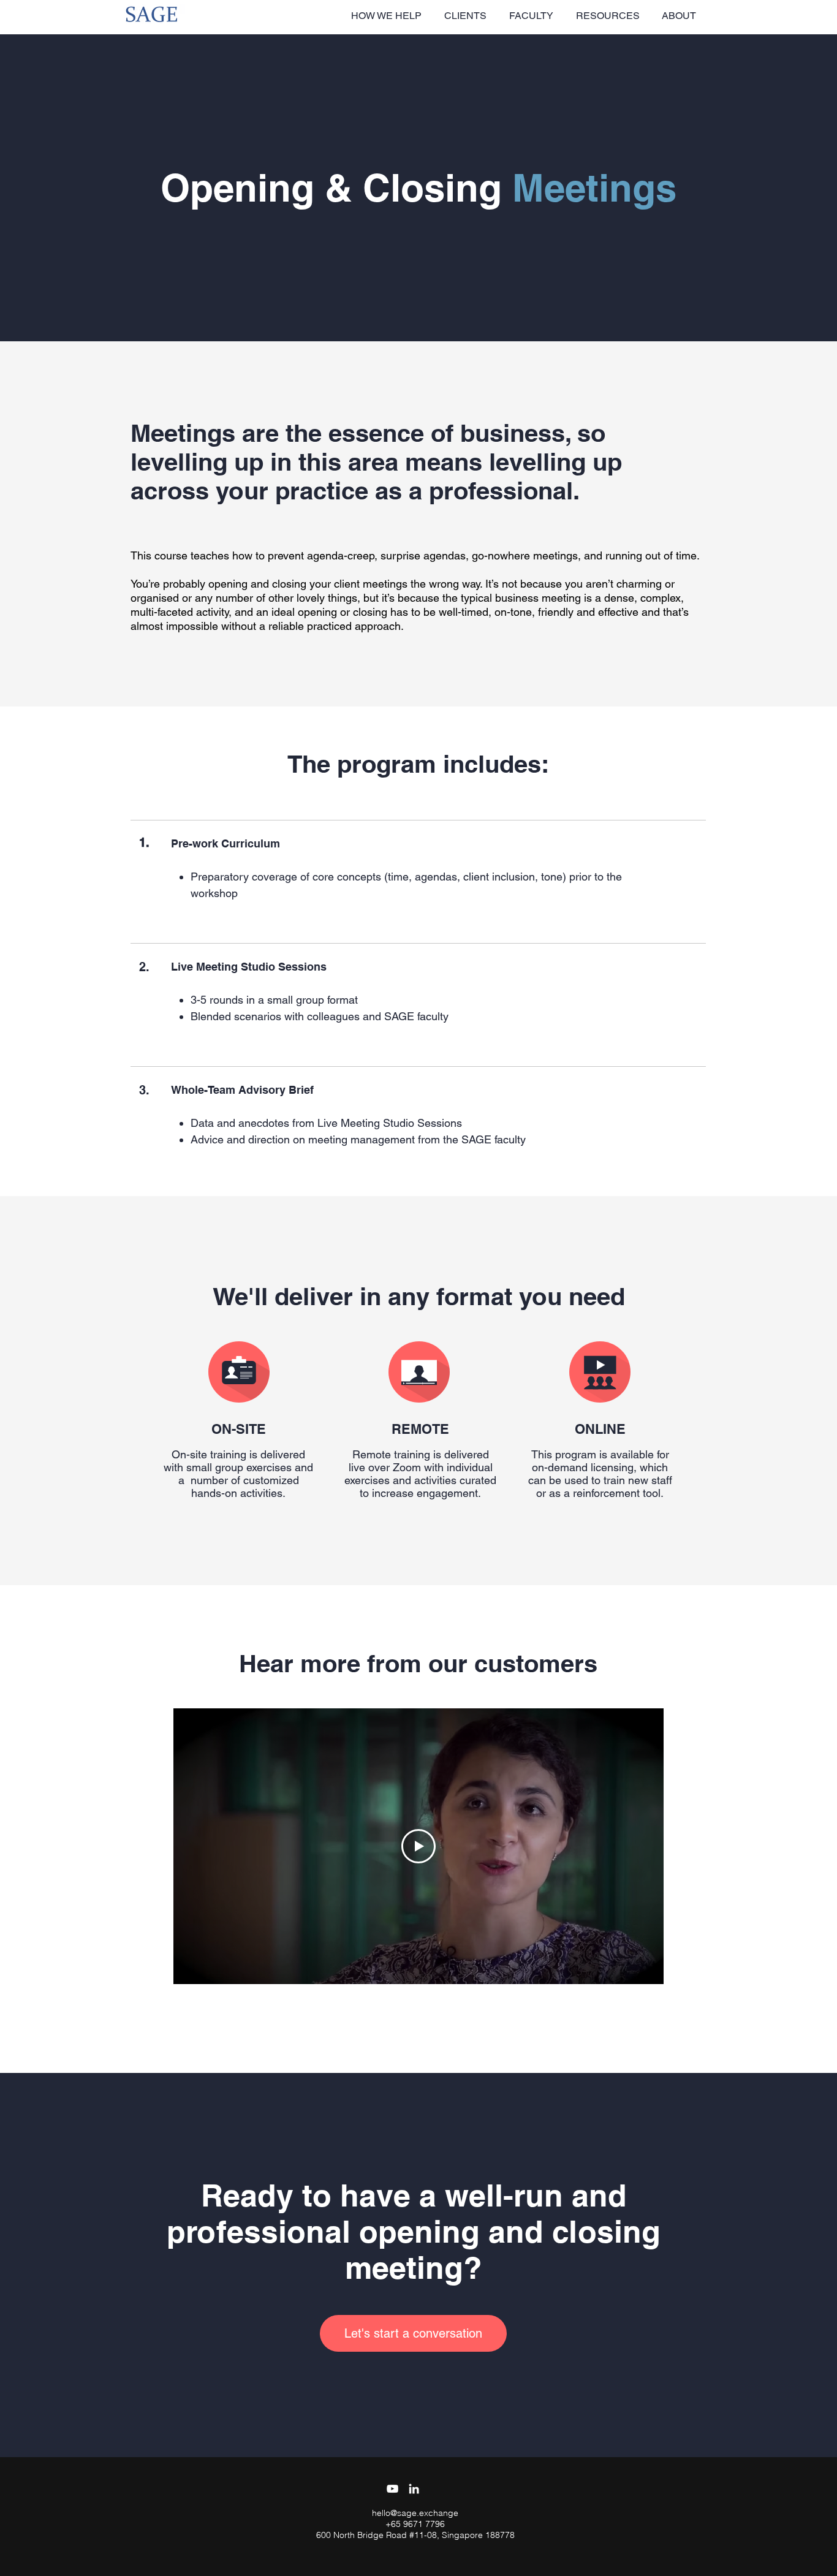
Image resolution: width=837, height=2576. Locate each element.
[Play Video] (418, 1846)
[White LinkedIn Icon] (414, 2489)
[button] (388, 16)
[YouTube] (392, 2489)
